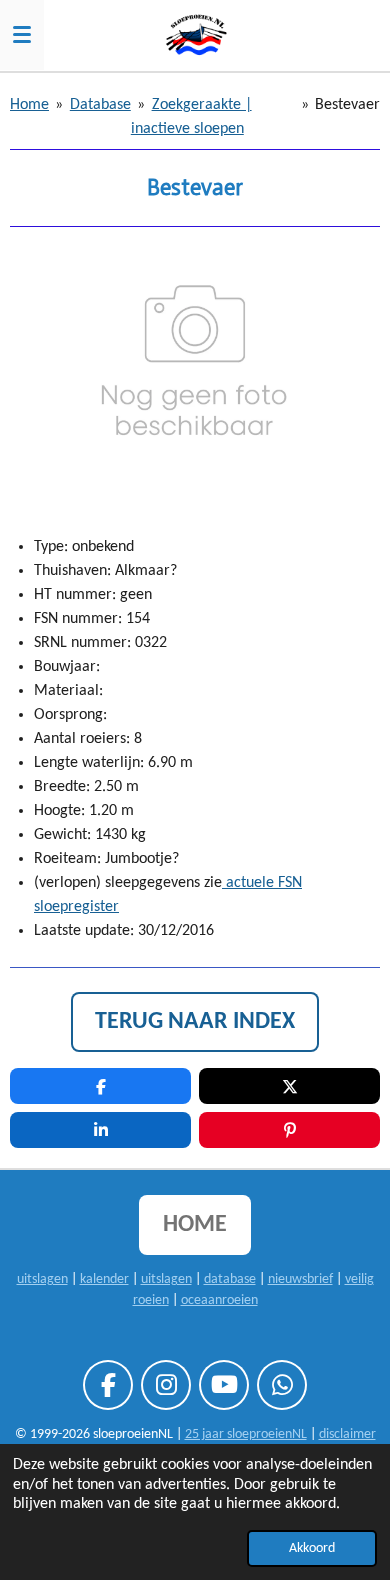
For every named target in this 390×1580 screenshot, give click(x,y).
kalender (104, 1279)
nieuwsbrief (300, 1279)
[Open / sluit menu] (22, 35)
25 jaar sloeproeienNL (246, 1434)
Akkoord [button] (312, 1548)
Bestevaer (347, 105)
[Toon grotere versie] (195, 369)
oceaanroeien (219, 1300)
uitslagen (42, 1279)
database (230, 1279)
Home (29, 105)
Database (100, 105)
